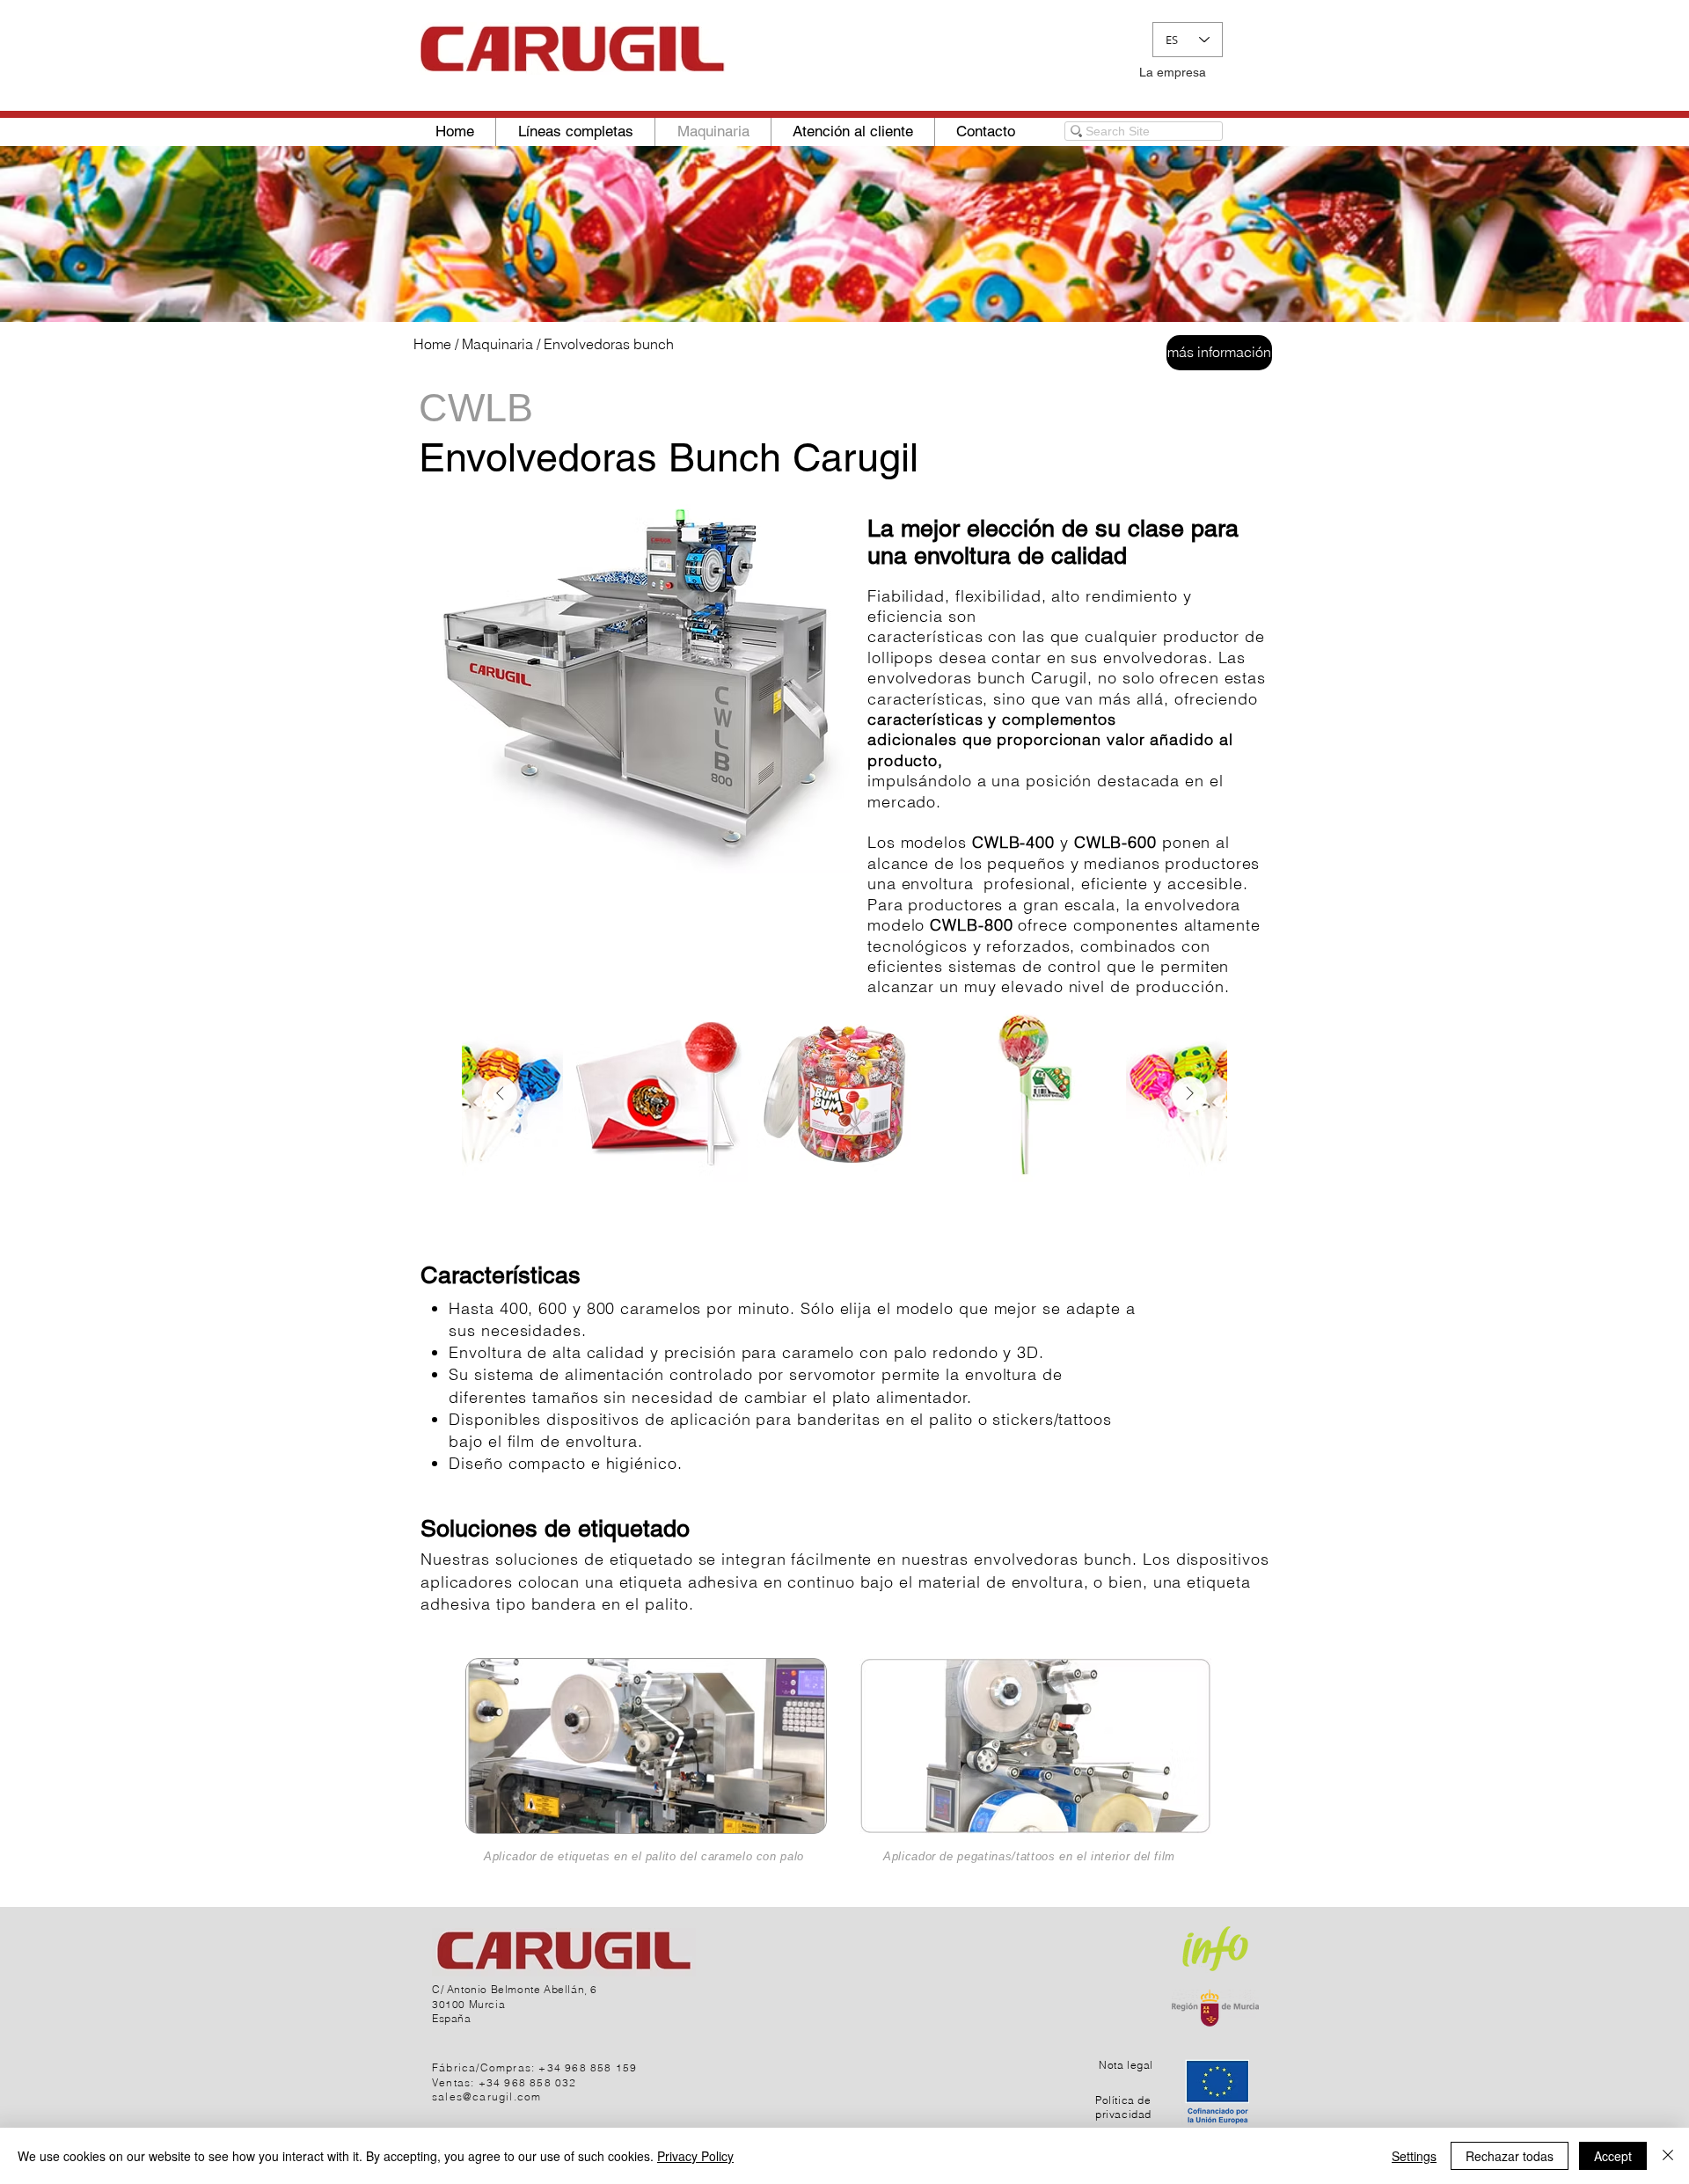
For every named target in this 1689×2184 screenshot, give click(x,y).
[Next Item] (1189, 1094)
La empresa (1173, 72)
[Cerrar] (1668, 2156)
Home (432, 344)
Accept (1613, 2156)
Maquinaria (497, 344)
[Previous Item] (500, 1094)
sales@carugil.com (486, 2096)
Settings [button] (1414, 2156)
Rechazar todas (1510, 2156)
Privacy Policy (695, 2156)
